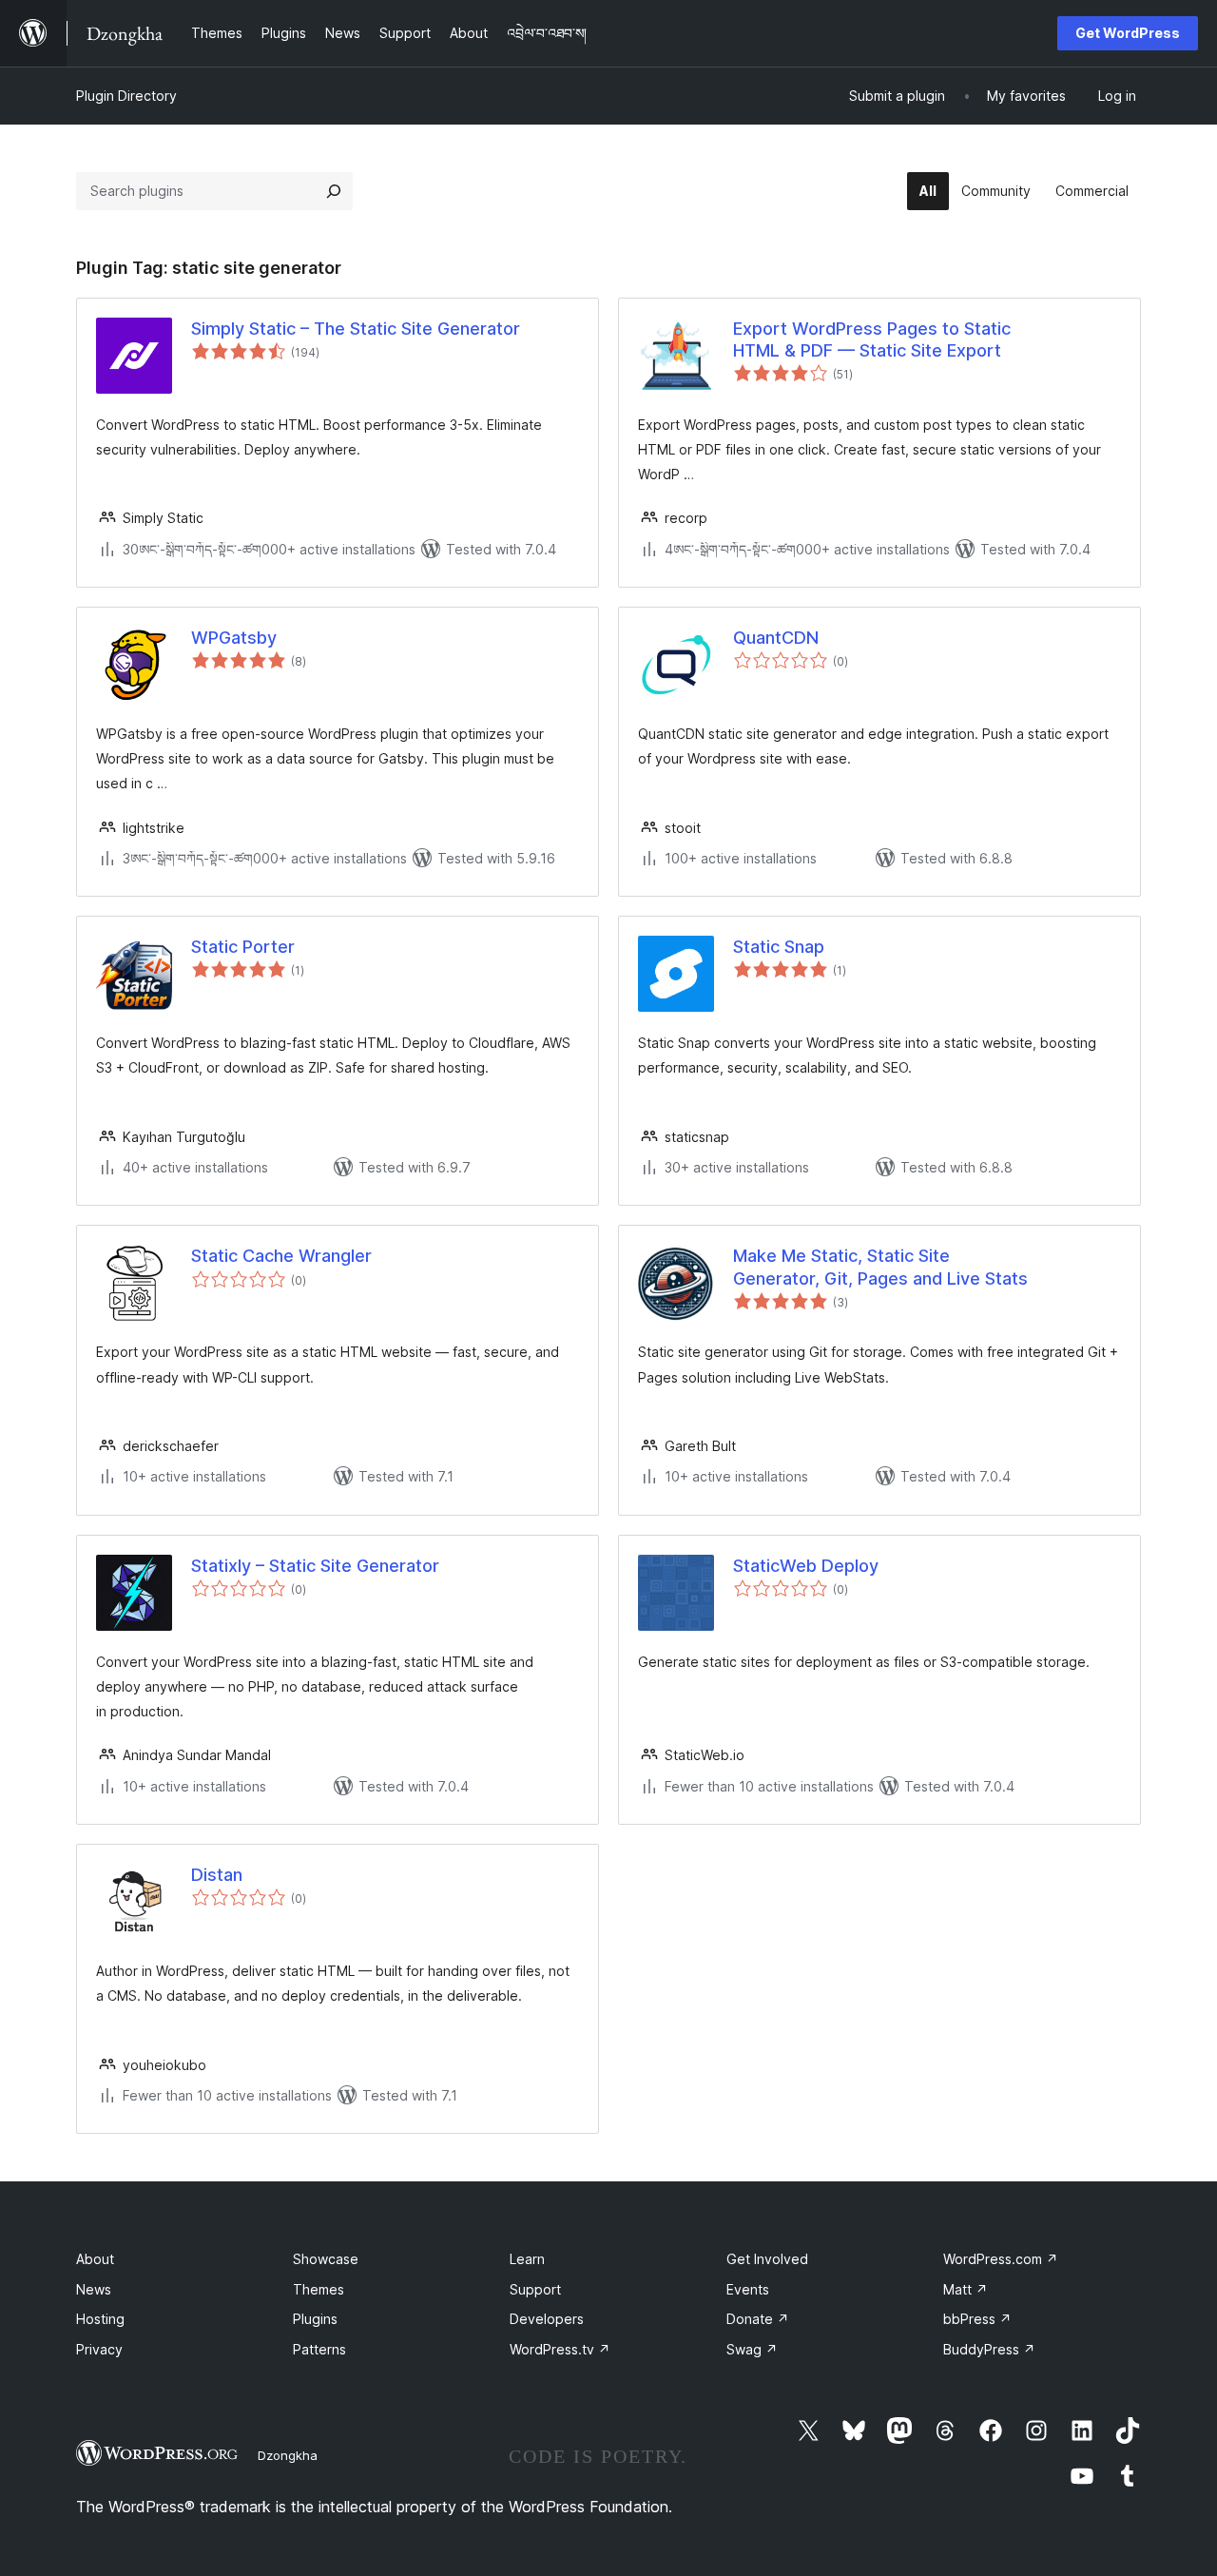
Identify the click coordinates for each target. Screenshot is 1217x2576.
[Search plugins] (334, 191)
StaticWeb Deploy (806, 1566)
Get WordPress (1128, 33)
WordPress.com (1001, 2259)
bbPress (977, 2319)
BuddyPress (989, 2349)
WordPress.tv (560, 2349)
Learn (527, 2259)
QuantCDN (776, 638)
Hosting (100, 2319)
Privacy (99, 2349)
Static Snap (779, 947)
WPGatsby (234, 638)
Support (535, 2289)
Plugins (315, 2319)
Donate (758, 2319)
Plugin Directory (126, 96)
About (95, 2259)
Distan (217, 1875)
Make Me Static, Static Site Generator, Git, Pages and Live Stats (880, 1267)
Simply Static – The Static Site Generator (356, 329)
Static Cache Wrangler (281, 1256)
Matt (966, 2289)
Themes (319, 2289)
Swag (752, 2349)
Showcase (326, 2259)
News (94, 2289)
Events (748, 2289)
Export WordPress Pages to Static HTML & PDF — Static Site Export (872, 339)
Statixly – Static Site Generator (315, 1566)
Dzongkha (288, 2455)
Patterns (319, 2349)
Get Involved (767, 2259)
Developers (547, 2319)
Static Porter (243, 947)
